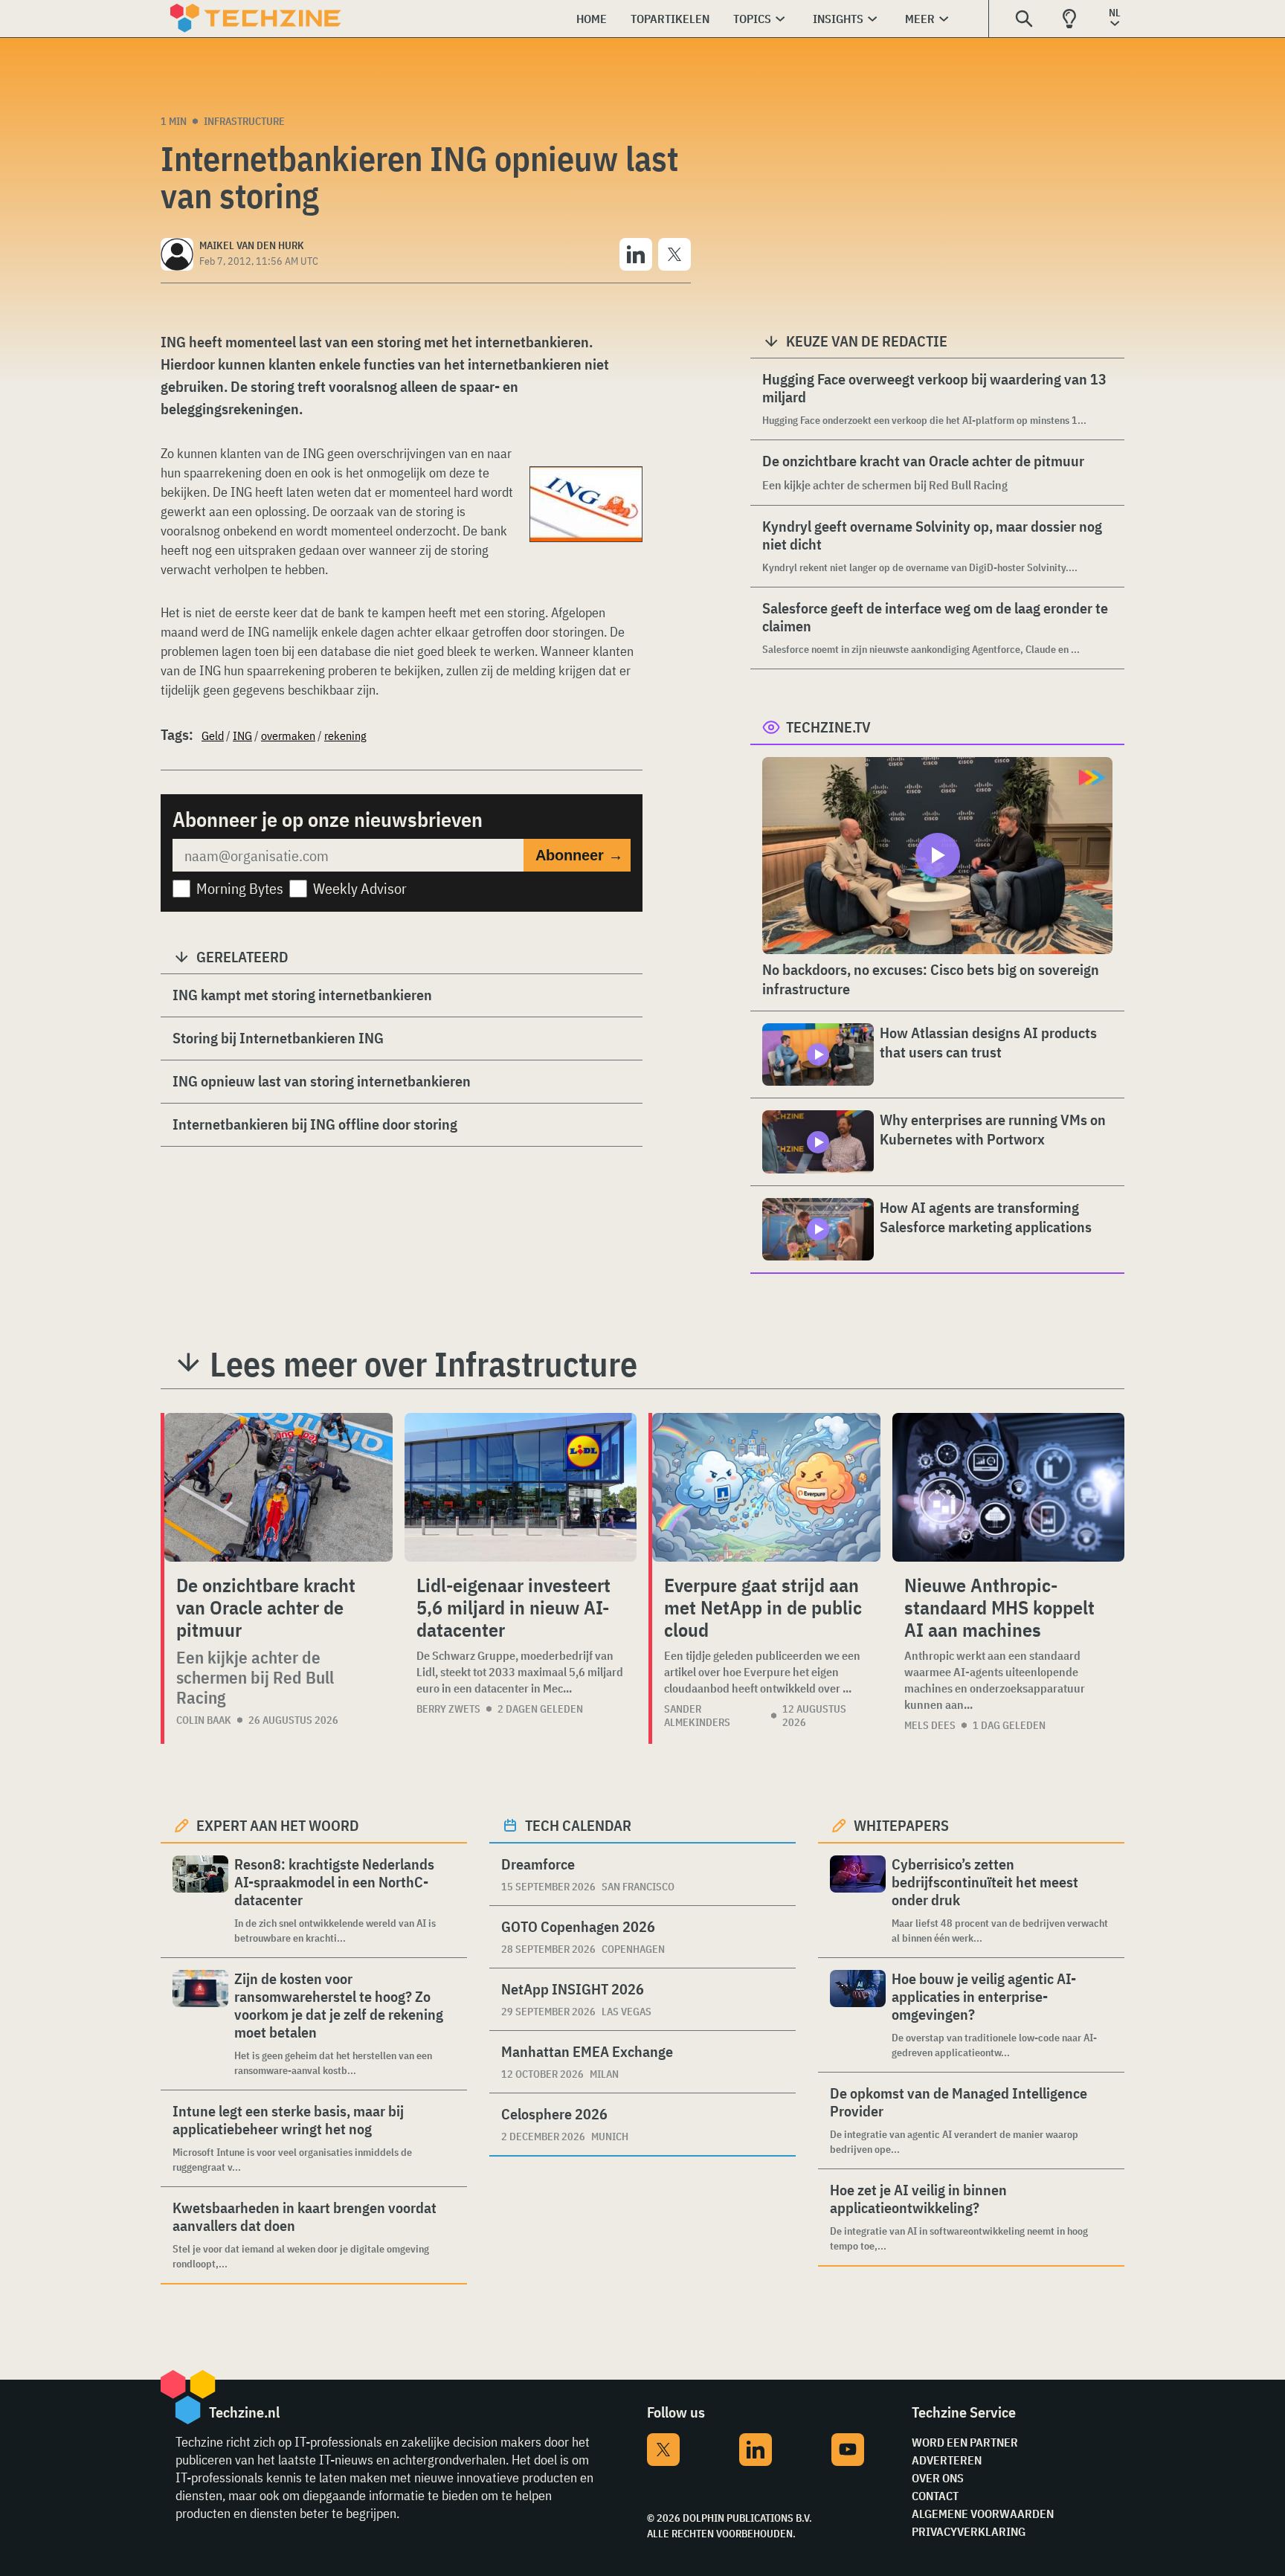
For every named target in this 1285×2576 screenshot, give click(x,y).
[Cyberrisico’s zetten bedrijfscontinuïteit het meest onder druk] (858, 1900)
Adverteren (947, 2460)
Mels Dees (930, 1725)
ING (242, 735)
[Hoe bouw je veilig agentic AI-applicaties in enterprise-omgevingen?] (858, 2015)
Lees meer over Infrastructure (423, 1364)
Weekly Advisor (360, 888)
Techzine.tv (828, 727)
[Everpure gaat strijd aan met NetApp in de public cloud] (766, 1487)
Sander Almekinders (697, 1716)
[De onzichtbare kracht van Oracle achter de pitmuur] (278, 1487)
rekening (345, 735)
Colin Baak (204, 1720)
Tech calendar (578, 1825)
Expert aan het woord (278, 1825)
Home (592, 19)
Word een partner (965, 2442)
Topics (752, 19)
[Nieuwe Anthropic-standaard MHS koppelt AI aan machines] (1008, 1487)
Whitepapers (901, 1825)
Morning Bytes (240, 888)
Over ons (938, 2478)
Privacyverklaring (969, 2531)
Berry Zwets (448, 1709)
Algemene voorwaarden (983, 2514)
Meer (920, 19)
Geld (213, 735)
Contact (935, 2496)
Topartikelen (670, 19)
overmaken (288, 735)
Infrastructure (244, 121)
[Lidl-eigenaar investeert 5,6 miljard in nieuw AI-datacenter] (521, 1487)
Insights (838, 19)
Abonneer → (579, 855)
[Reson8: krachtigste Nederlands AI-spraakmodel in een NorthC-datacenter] (200, 1900)
